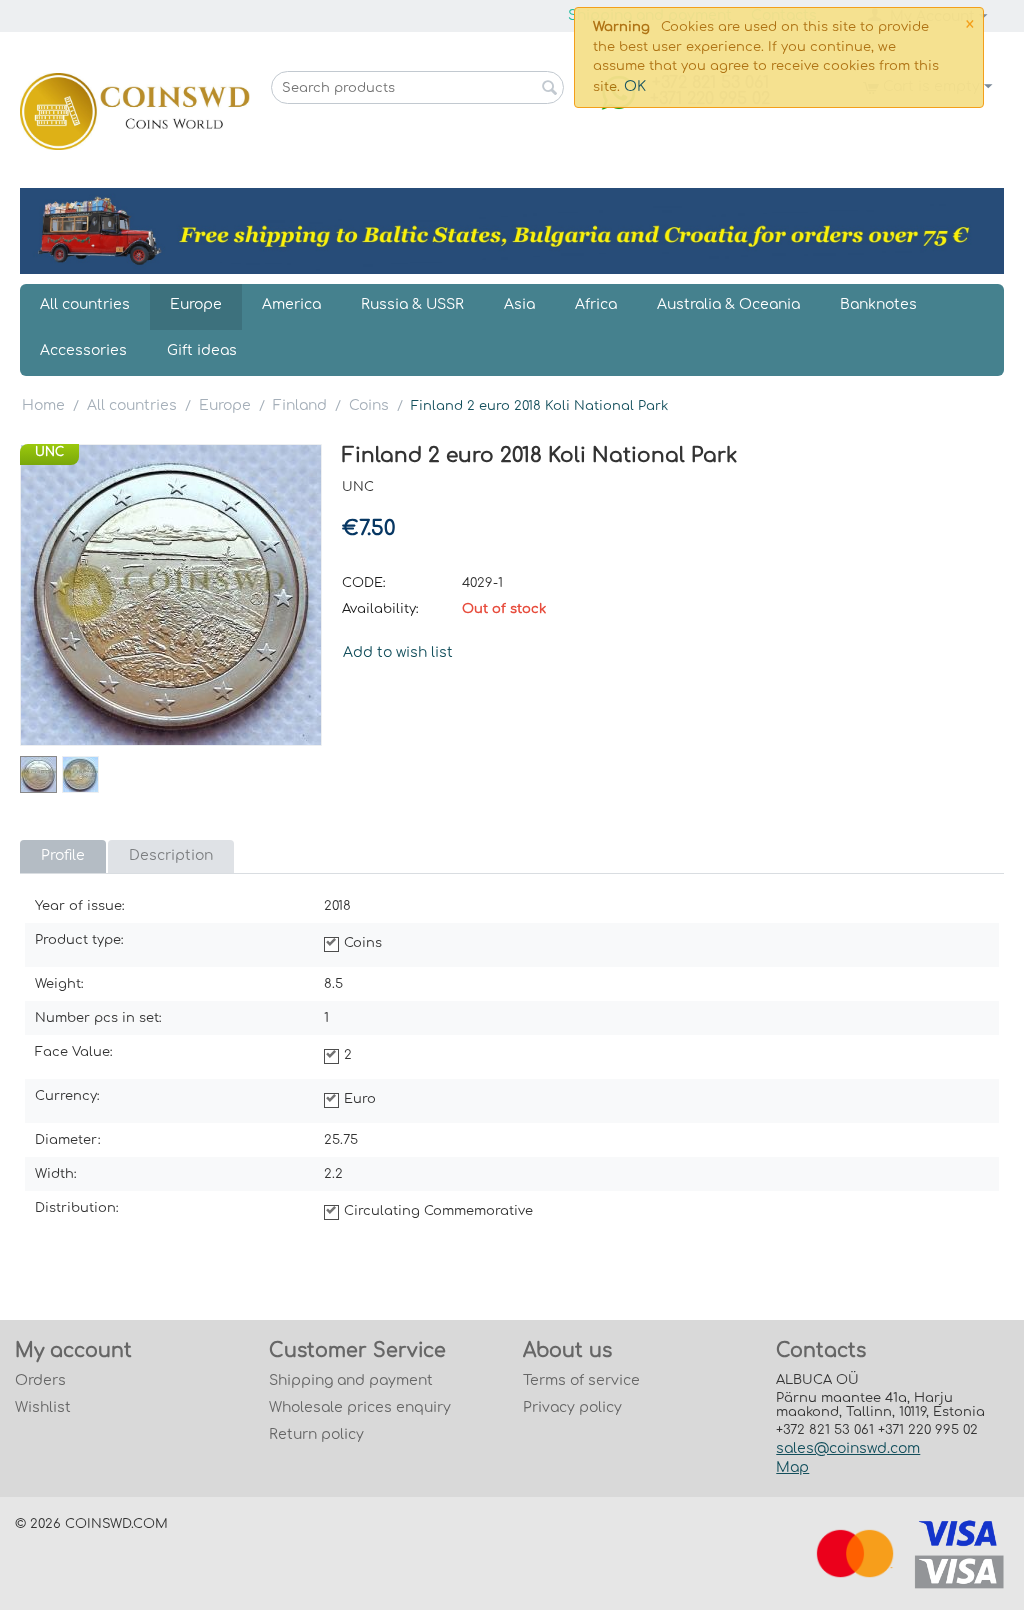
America (291, 304)
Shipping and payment (351, 1380)
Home (43, 405)
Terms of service (581, 1380)
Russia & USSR (412, 304)
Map (792, 1467)
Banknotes (878, 304)
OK (635, 86)
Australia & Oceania (728, 304)
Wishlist (43, 1407)
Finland (300, 405)
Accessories (83, 350)
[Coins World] (135, 110)
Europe (196, 304)
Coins (369, 405)
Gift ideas (202, 350)
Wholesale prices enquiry (360, 1407)
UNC (49, 452)
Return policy (316, 1434)
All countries (85, 304)
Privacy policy (572, 1407)
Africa (596, 304)
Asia (519, 304)
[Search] (549, 89)
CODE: (364, 583)
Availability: (380, 609)
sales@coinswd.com (848, 1448)
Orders (40, 1380)
